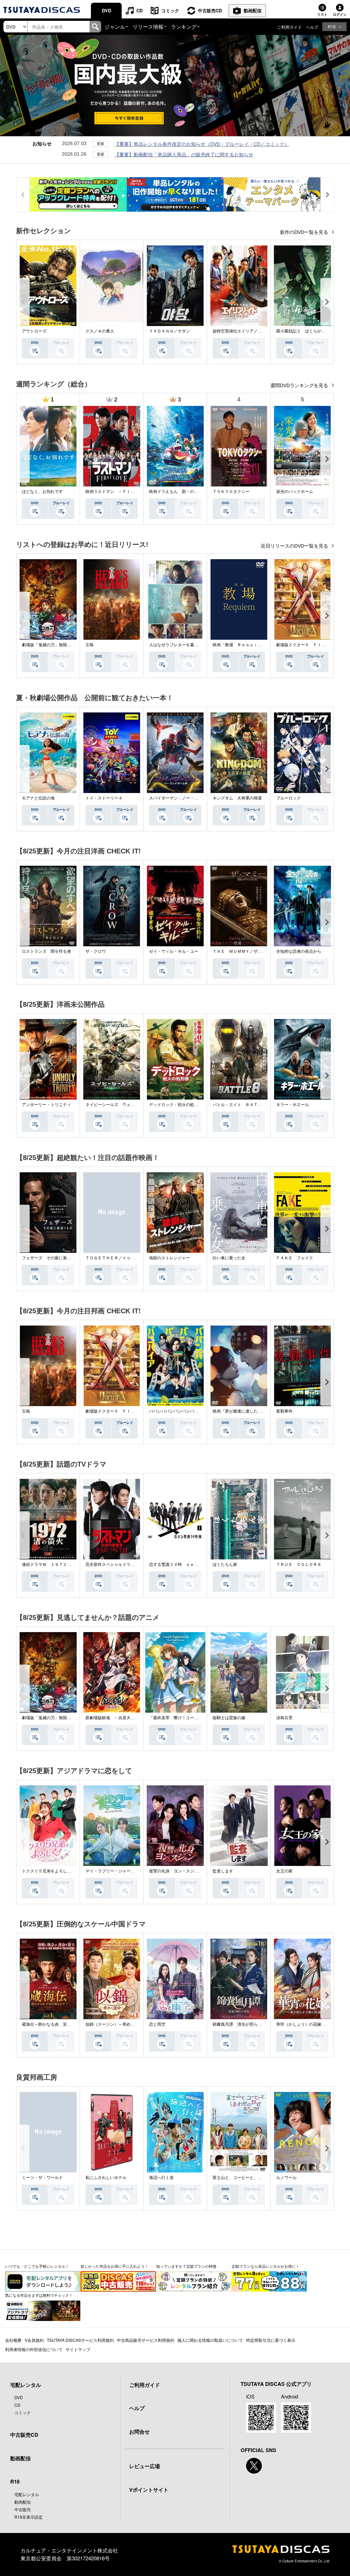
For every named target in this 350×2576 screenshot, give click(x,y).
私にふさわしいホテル (106, 2178)
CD (139, 10)
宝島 (90, 645)
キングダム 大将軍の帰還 (237, 798)
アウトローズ (34, 331)
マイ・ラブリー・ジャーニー (112, 1871)
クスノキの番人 (100, 331)
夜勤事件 (284, 1411)
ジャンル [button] (115, 26)
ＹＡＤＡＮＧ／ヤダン (170, 331)
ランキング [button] (184, 26)
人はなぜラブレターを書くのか (178, 645)
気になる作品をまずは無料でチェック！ (39, 2295)
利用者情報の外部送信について (34, 2349)
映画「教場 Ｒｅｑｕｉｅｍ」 (241, 645)
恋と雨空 (157, 2024)
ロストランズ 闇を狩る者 (46, 951)
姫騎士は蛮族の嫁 (229, 1718)
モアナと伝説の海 (38, 798)
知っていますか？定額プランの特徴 (186, 2266)
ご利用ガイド (290, 27)
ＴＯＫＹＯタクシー (231, 492)
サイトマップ (78, 2349)
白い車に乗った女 (229, 1258)
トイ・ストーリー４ (104, 798)
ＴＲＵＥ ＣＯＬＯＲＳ (299, 1565)
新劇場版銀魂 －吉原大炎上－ (114, 1718)
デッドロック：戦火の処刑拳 (176, 1105)
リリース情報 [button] (148, 26)
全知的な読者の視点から (299, 951)
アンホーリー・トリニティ (46, 1105)
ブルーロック (288, 798)
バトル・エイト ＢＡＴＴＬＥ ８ (245, 1105)
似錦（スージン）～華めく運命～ (116, 2024)
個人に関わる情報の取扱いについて (210, 2340)
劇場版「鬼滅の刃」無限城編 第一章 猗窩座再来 (69, 645)
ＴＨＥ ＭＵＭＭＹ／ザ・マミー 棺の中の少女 (258, 951)
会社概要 (13, 2340)
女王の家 (284, 1871)
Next (327, 302)
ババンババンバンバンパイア (176, 1411)
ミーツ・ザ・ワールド (42, 2178)
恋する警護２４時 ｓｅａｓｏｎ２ (182, 1565)
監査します (223, 1871)
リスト (322, 14)
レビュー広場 (145, 2466)
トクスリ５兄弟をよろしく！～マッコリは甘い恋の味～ (73, 1871)
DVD (106, 10)
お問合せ (139, 2432)
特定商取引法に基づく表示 (271, 2340)
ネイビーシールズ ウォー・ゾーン (118, 1105)
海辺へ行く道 (161, 2178)
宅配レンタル (27, 2494)
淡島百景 (284, 1718)
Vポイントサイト (149, 2490)
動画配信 (253, 10)
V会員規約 (34, 2340)
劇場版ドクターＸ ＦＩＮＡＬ (305, 645)
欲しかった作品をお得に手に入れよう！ (115, 2266)
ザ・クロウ (96, 951)
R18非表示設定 (29, 2517)
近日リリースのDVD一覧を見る (295, 546)
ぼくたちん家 (225, 1565)
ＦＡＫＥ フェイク (295, 1258)
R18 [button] (332, 26)
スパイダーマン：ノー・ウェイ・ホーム (186, 798)
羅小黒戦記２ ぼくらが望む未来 (307, 331)
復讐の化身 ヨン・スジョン (176, 1871)
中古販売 (23, 2509)
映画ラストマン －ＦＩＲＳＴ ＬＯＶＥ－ (126, 492)
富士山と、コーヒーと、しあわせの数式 (250, 2178)
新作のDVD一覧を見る (305, 232)
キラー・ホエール (293, 1105)
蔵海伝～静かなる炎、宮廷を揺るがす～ (59, 2024)
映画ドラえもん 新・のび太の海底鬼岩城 (188, 492)
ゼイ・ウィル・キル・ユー (174, 951)
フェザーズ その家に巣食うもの (53, 1258)
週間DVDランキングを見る (300, 385)
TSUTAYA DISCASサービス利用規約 (80, 2340)
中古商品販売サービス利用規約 (146, 2340)
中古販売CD (210, 10)
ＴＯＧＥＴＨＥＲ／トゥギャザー (116, 1258)
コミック (170, 10)
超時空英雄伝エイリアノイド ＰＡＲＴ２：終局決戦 (262, 331)
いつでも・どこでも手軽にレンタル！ (37, 2266)
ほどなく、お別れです (42, 492)
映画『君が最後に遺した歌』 (239, 1411)
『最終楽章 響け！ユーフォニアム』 (184, 1718)
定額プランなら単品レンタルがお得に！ (266, 2266)
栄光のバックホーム (295, 492)
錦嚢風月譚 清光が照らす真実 (241, 2024)
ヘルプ (312, 27)
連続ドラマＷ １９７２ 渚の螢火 (55, 1565)
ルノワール (286, 2178)
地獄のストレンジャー (170, 1258)
